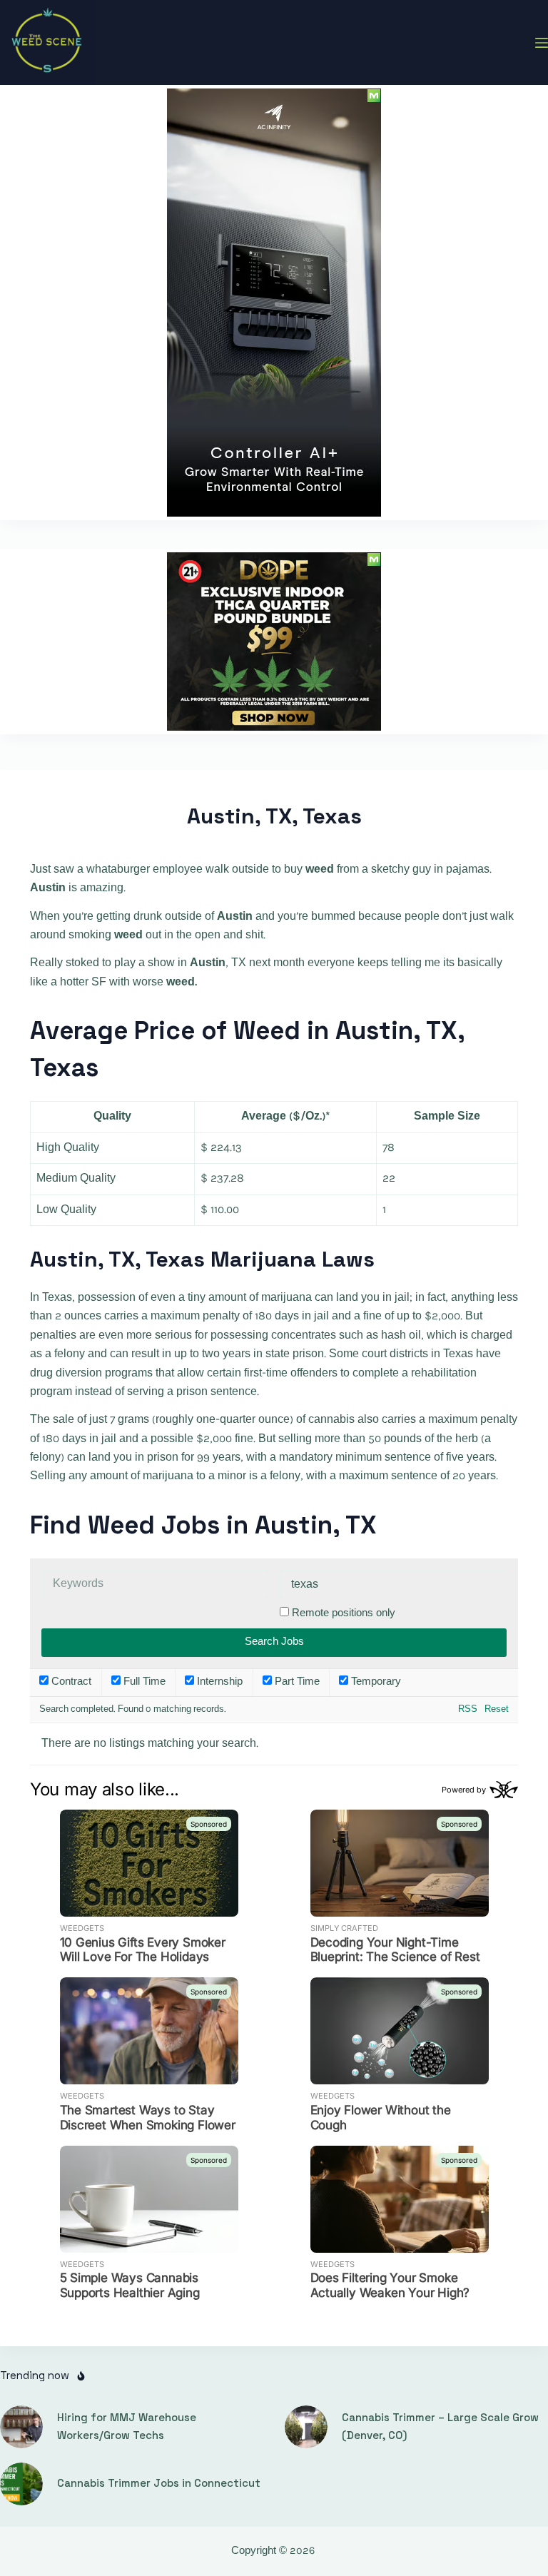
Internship (218, 1682)
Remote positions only (344, 1614)
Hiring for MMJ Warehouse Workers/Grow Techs (127, 2426)
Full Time (143, 1682)
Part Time (296, 1682)
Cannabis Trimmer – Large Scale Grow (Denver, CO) (440, 2426)
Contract (70, 1682)
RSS (468, 1709)
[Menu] (542, 43)
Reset (497, 1709)
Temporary (375, 1682)
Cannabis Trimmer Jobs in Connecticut (159, 2483)
